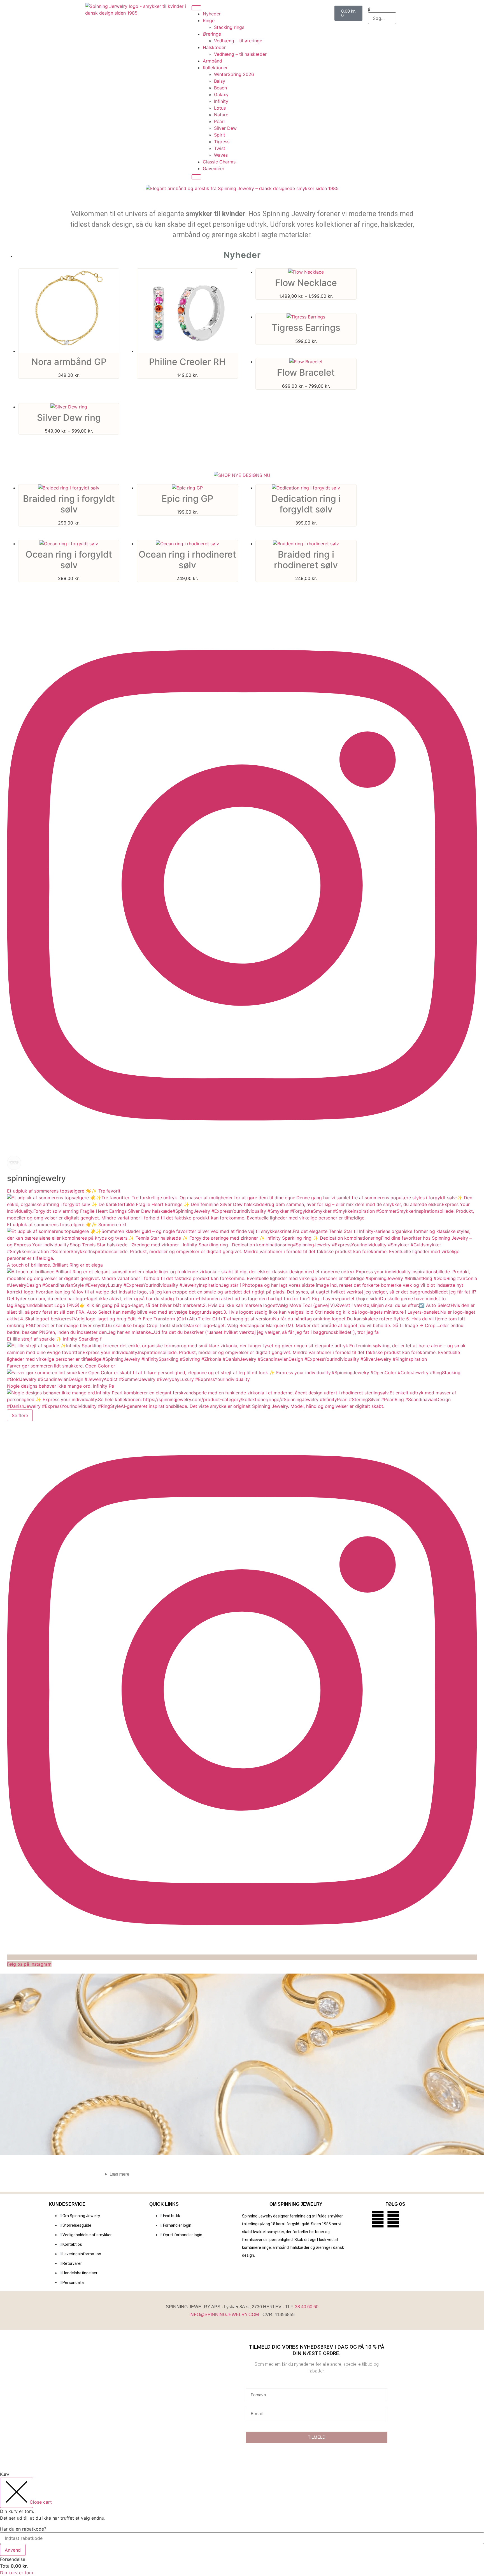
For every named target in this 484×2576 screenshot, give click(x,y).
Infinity (221, 101)
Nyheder (212, 14)
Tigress (222, 142)
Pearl (219, 121)
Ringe (209, 20)
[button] (382, 9)
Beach (220, 88)
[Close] (196, 177)
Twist (220, 148)
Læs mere (119, 2174)
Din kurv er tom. (17, 2573)
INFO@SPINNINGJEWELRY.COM (224, 2315)
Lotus (220, 108)
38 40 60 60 (307, 2307)
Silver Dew (225, 128)
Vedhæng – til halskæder (240, 54)
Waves (221, 155)
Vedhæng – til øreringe (238, 41)
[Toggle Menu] (196, 8)
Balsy (220, 81)
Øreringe (212, 34)
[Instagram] (393, 2219)
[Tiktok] (409, 2219)
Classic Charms (219, 162)
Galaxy (221, 94)
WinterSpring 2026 (234, 74)
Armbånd (212, 61)
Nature (221, 115)
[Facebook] (378, 2219)
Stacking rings (229, 27)
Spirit (220, 135)
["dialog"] (242, 2523)
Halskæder (214, 47)
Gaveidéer (214, 168)
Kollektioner (215, 68)
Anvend (13, 2550)
